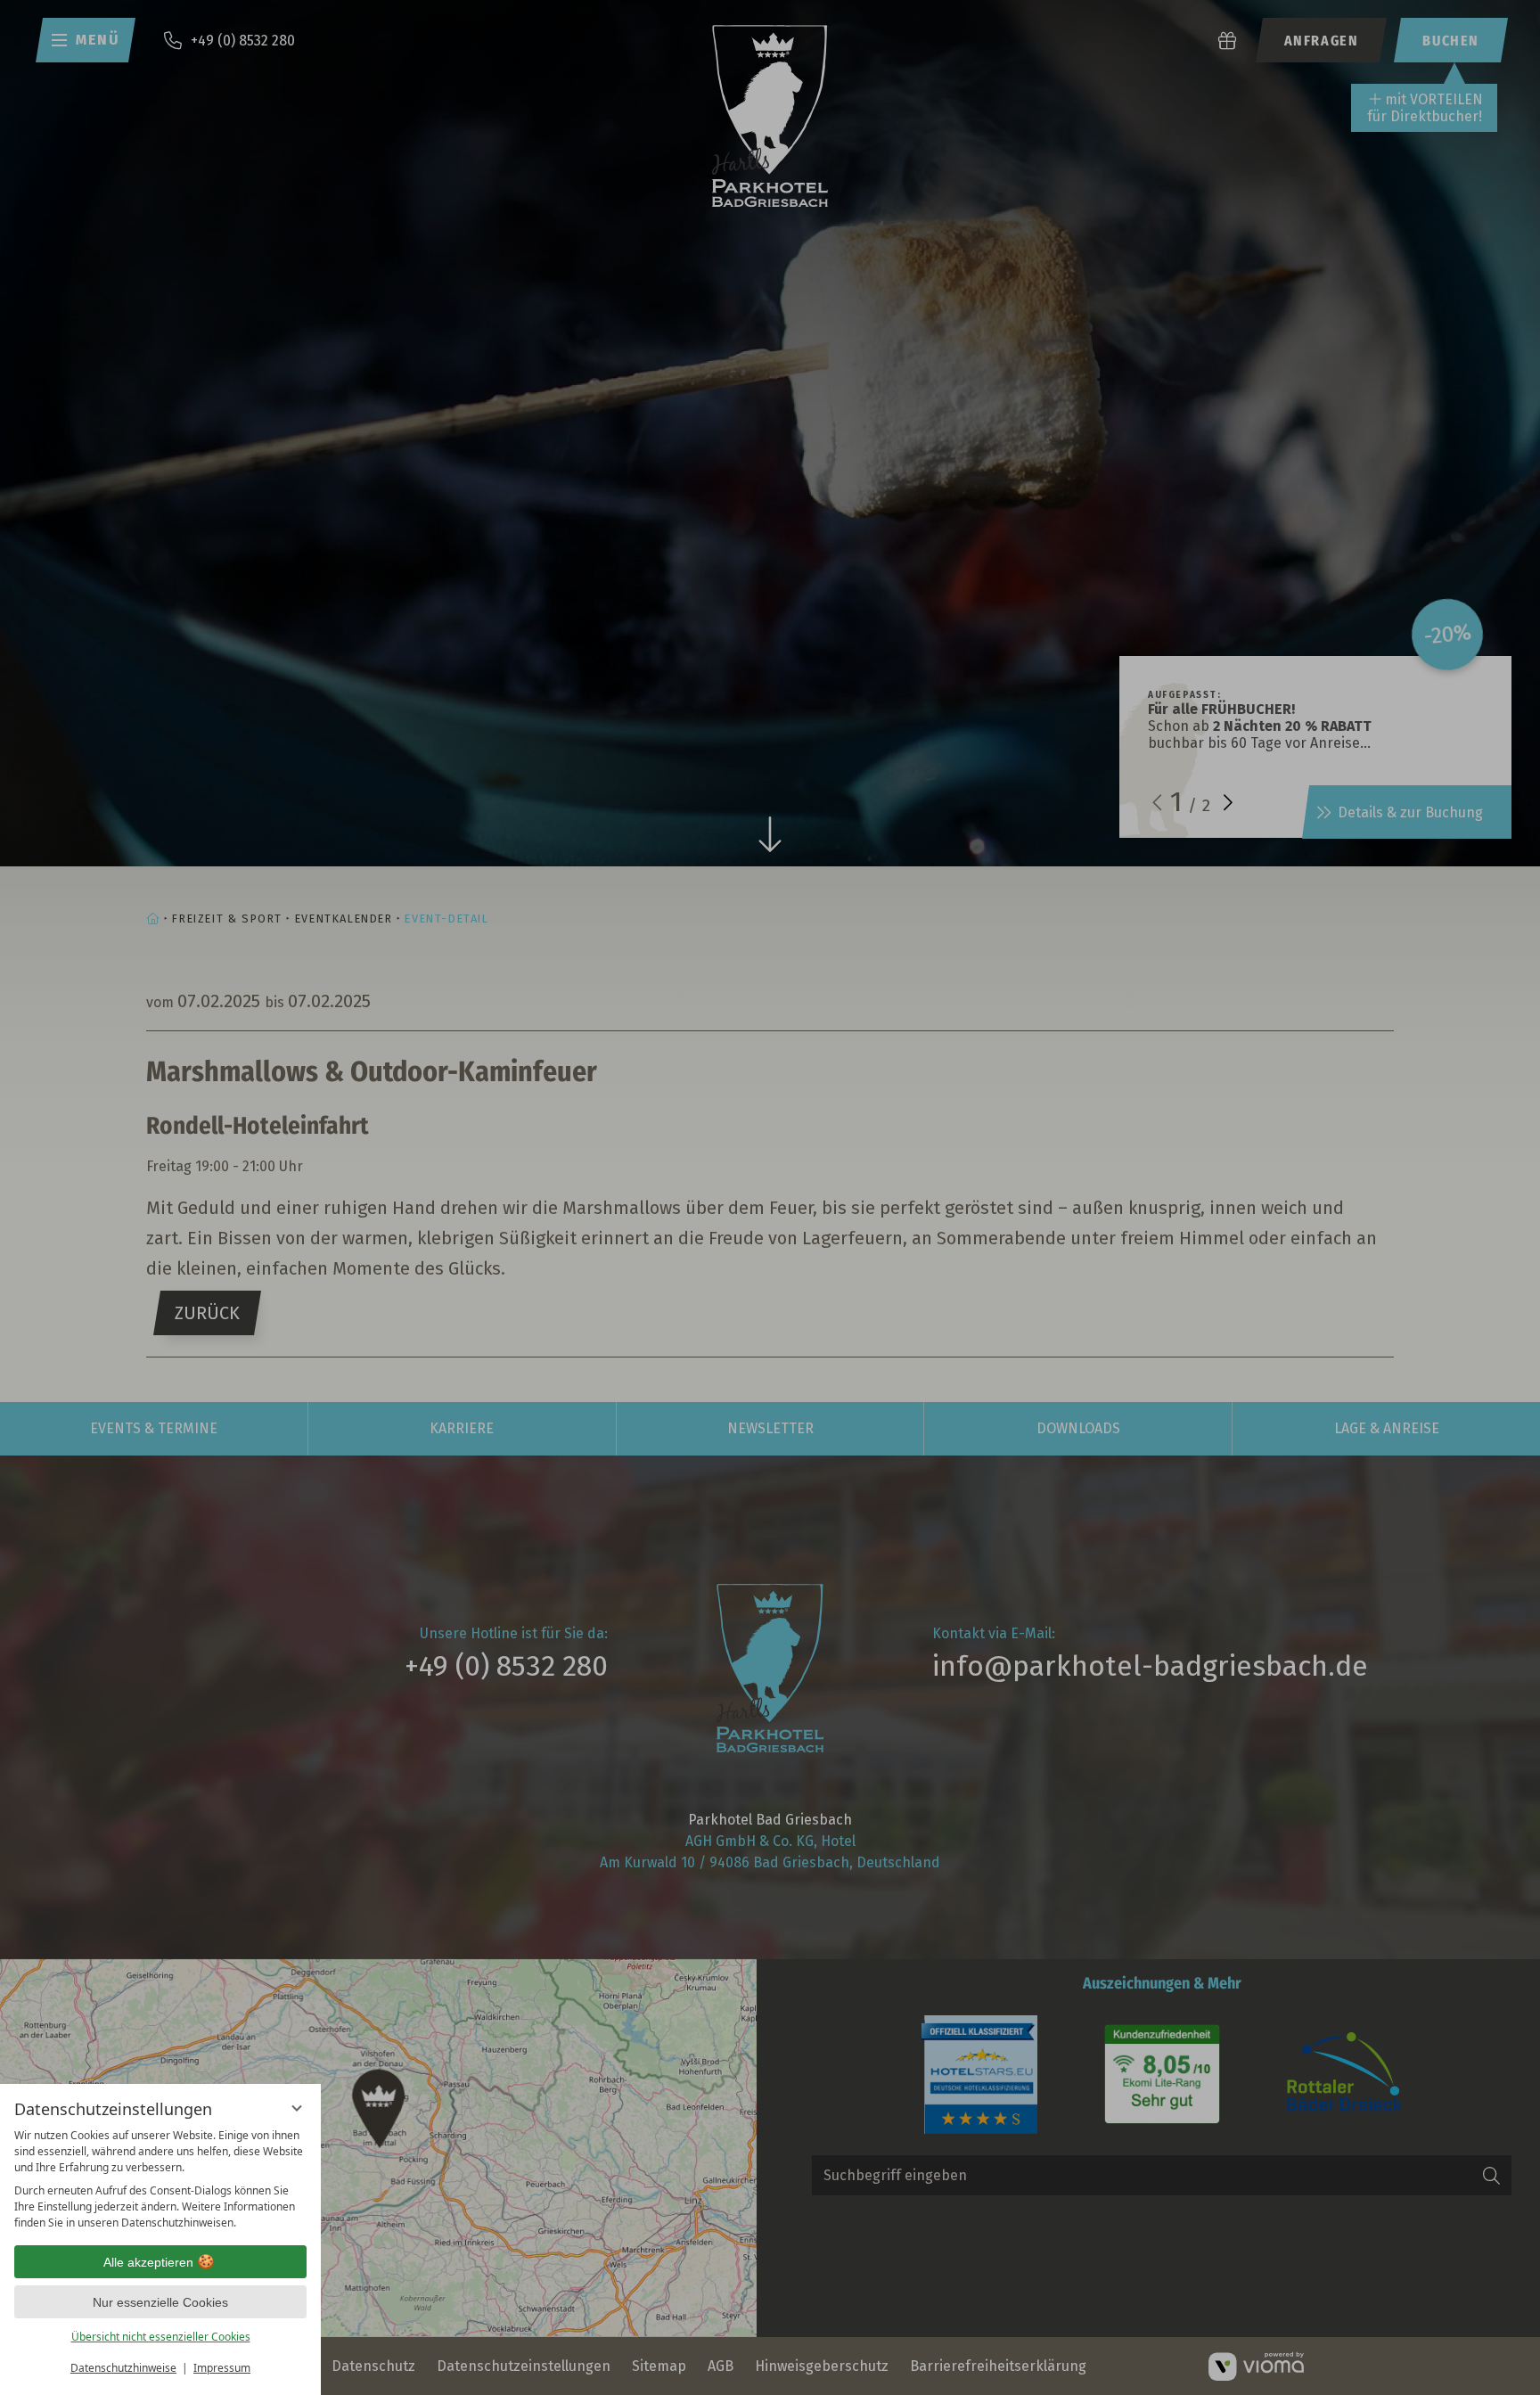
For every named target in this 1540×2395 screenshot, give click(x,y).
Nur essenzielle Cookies (160, 2302)
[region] (160, 2179)
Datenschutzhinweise (123, 2368)
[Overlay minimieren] (297, 2108)
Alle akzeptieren (148, 2262)
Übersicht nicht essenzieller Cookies (161, 2337)
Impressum (222, 2368)
